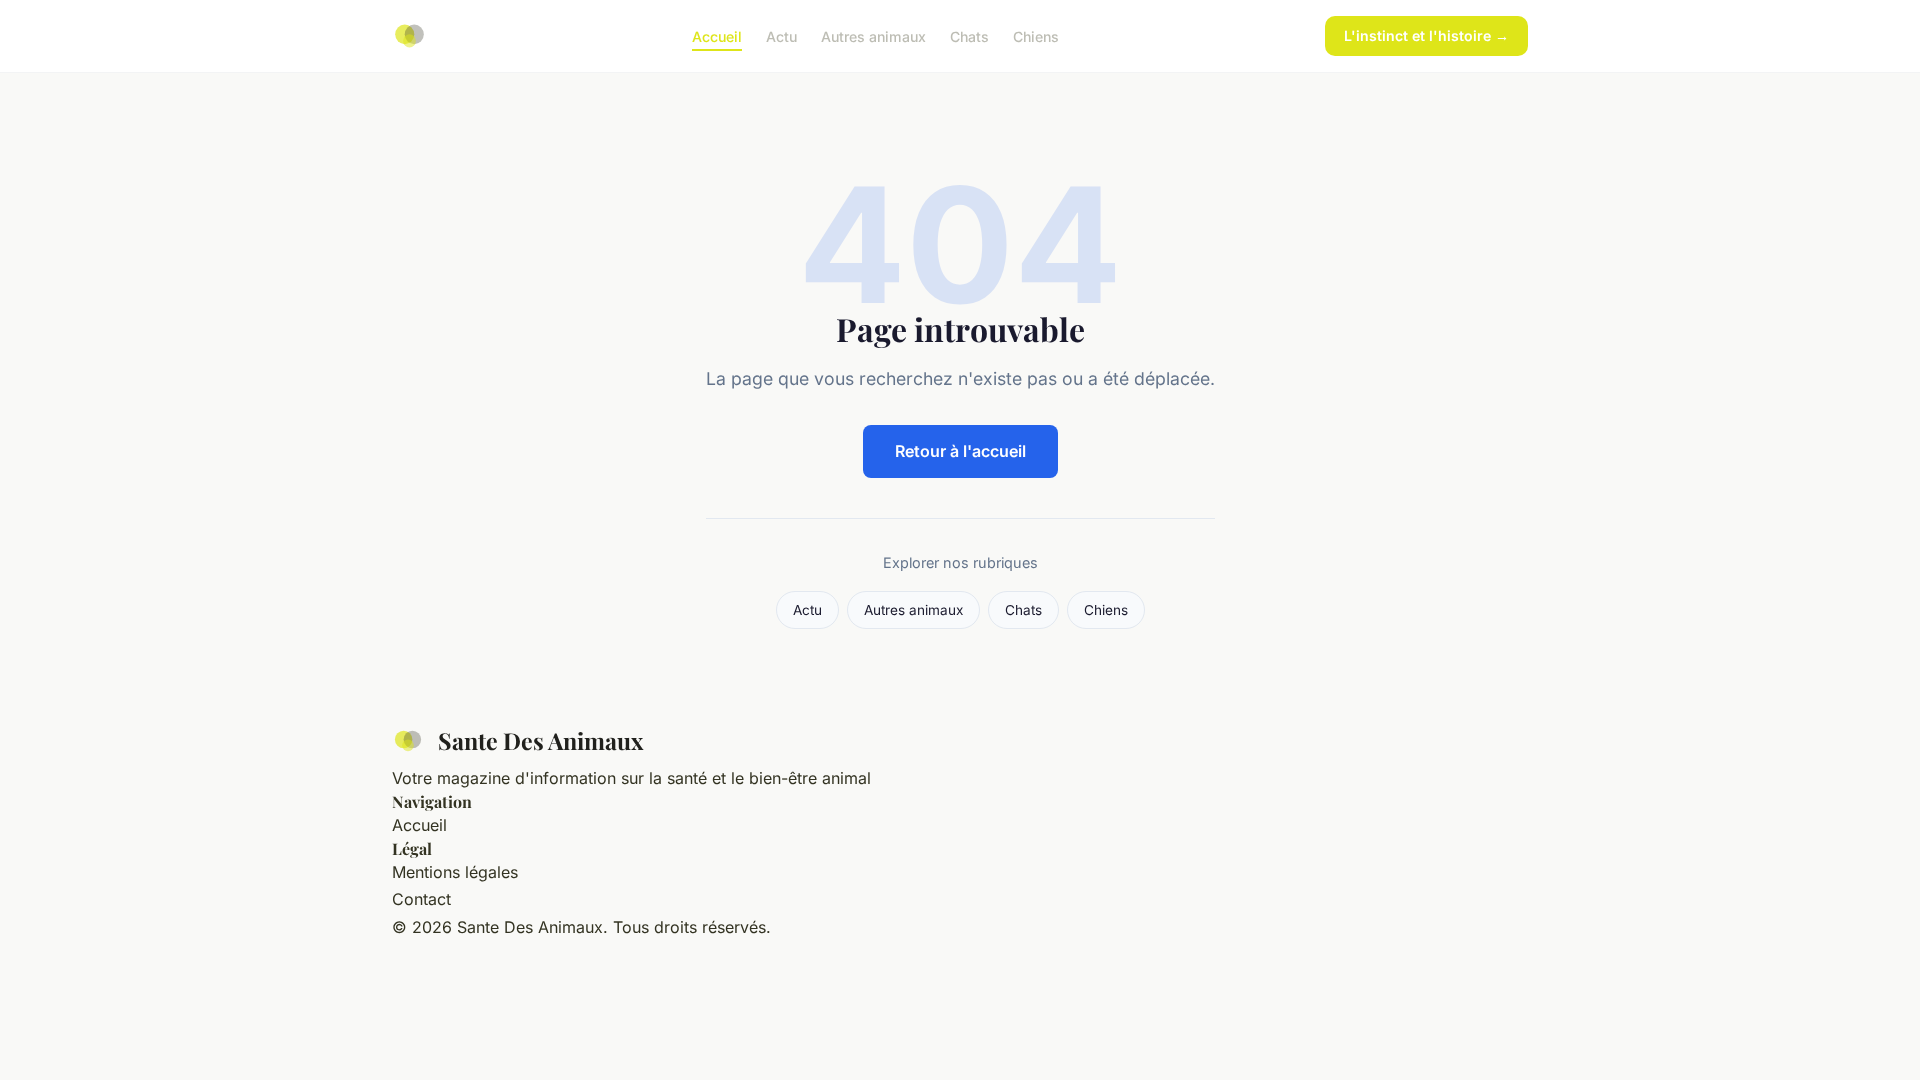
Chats (969, 35)
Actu (781, 35)
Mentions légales (455, 872)
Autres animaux (873, 35)
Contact (421, 899)
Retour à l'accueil (960, 451)
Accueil (717, 35)
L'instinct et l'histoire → (1426, 35)
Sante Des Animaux (540, 740)
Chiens (1036, 35)
